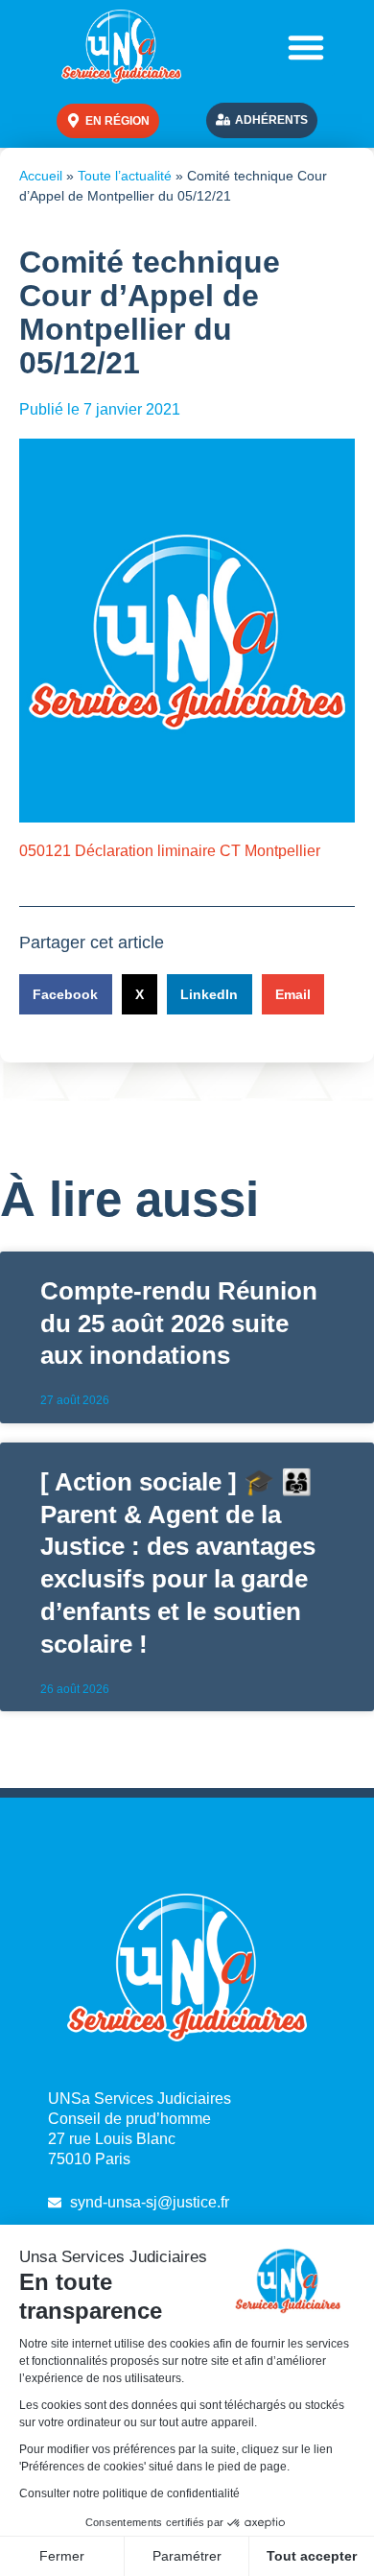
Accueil (41, 176)
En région (117, 121)
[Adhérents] (223, 119)
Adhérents (271, 120)
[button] (306, 47)
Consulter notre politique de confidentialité (129, 2493)
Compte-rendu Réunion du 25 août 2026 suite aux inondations (179, 1324)
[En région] (73, 120)
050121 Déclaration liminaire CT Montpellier (170, 851)
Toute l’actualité (125, 176)
